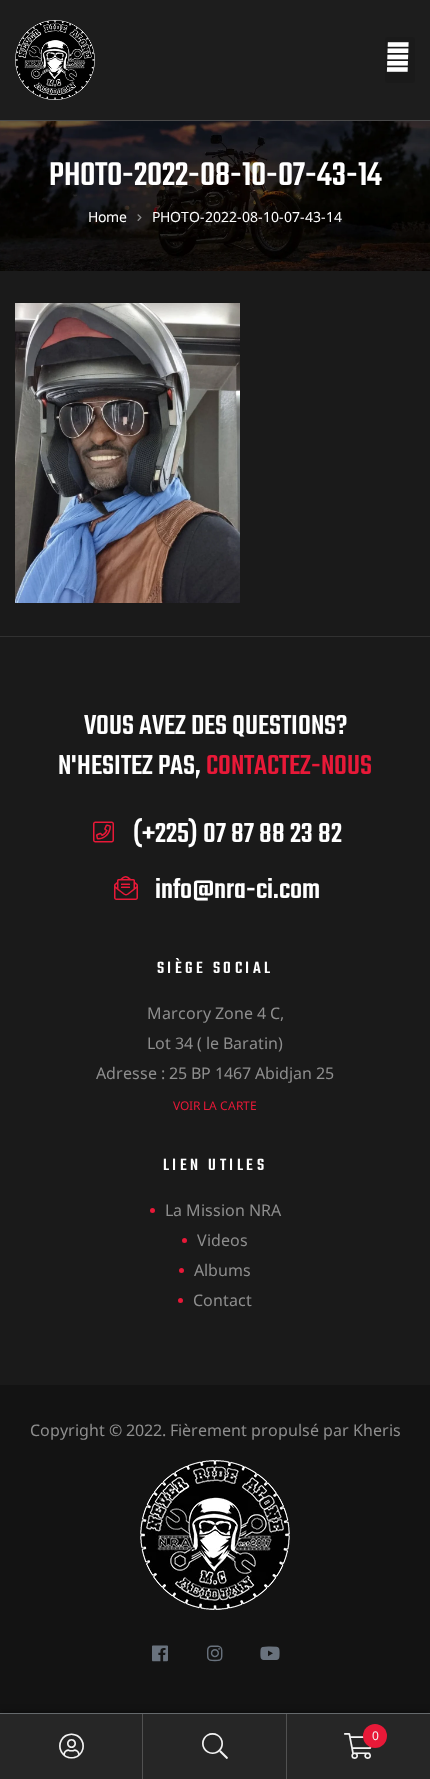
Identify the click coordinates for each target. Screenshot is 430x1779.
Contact (222, 1300)
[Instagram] (215, 1652)
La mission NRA (223, 1210)
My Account (71, 1746)
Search (214, 1746)
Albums (222, 1270)
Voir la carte (215, 1105)
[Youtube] (270, 1652)
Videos (222, 1240)
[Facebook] (160, 1652)
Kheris (377, 1430)
